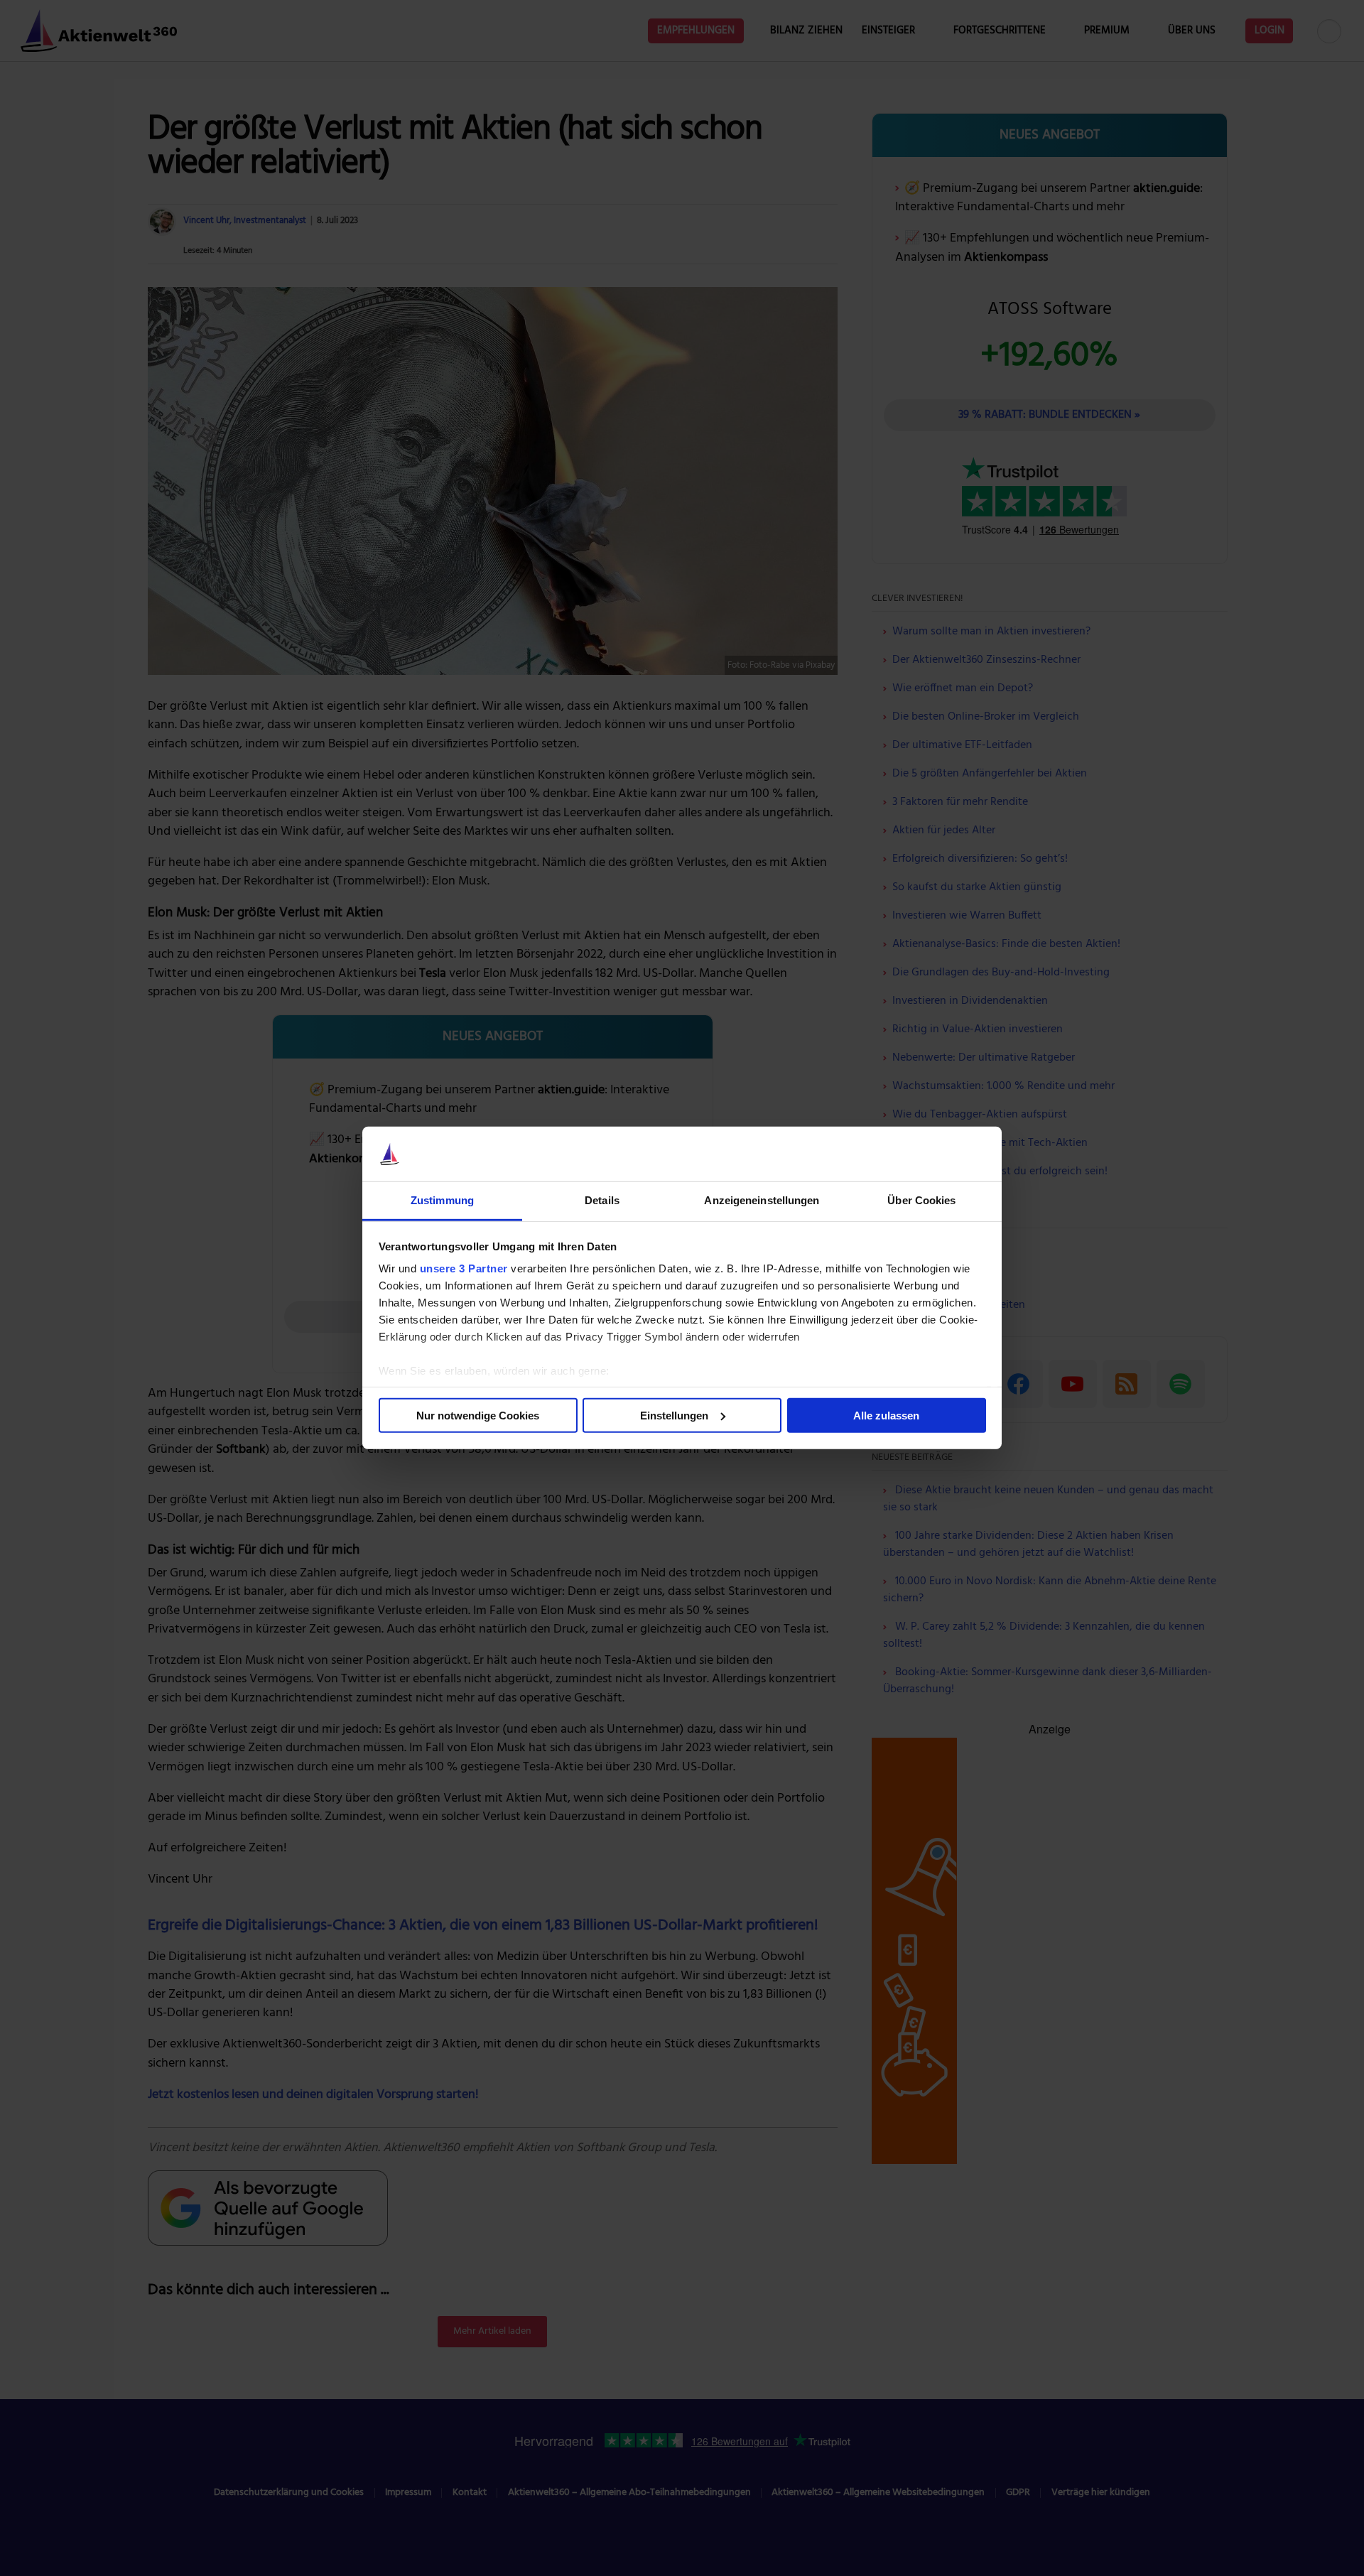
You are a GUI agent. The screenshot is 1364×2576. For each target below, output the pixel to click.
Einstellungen (674, 1416)
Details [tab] (602, 1200)
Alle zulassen (886, 1416)
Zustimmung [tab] (442, 1200)
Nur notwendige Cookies (478, 1416)
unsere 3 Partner (464, 1268)
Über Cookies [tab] (921, 1200)
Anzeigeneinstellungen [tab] (762, 1200)
